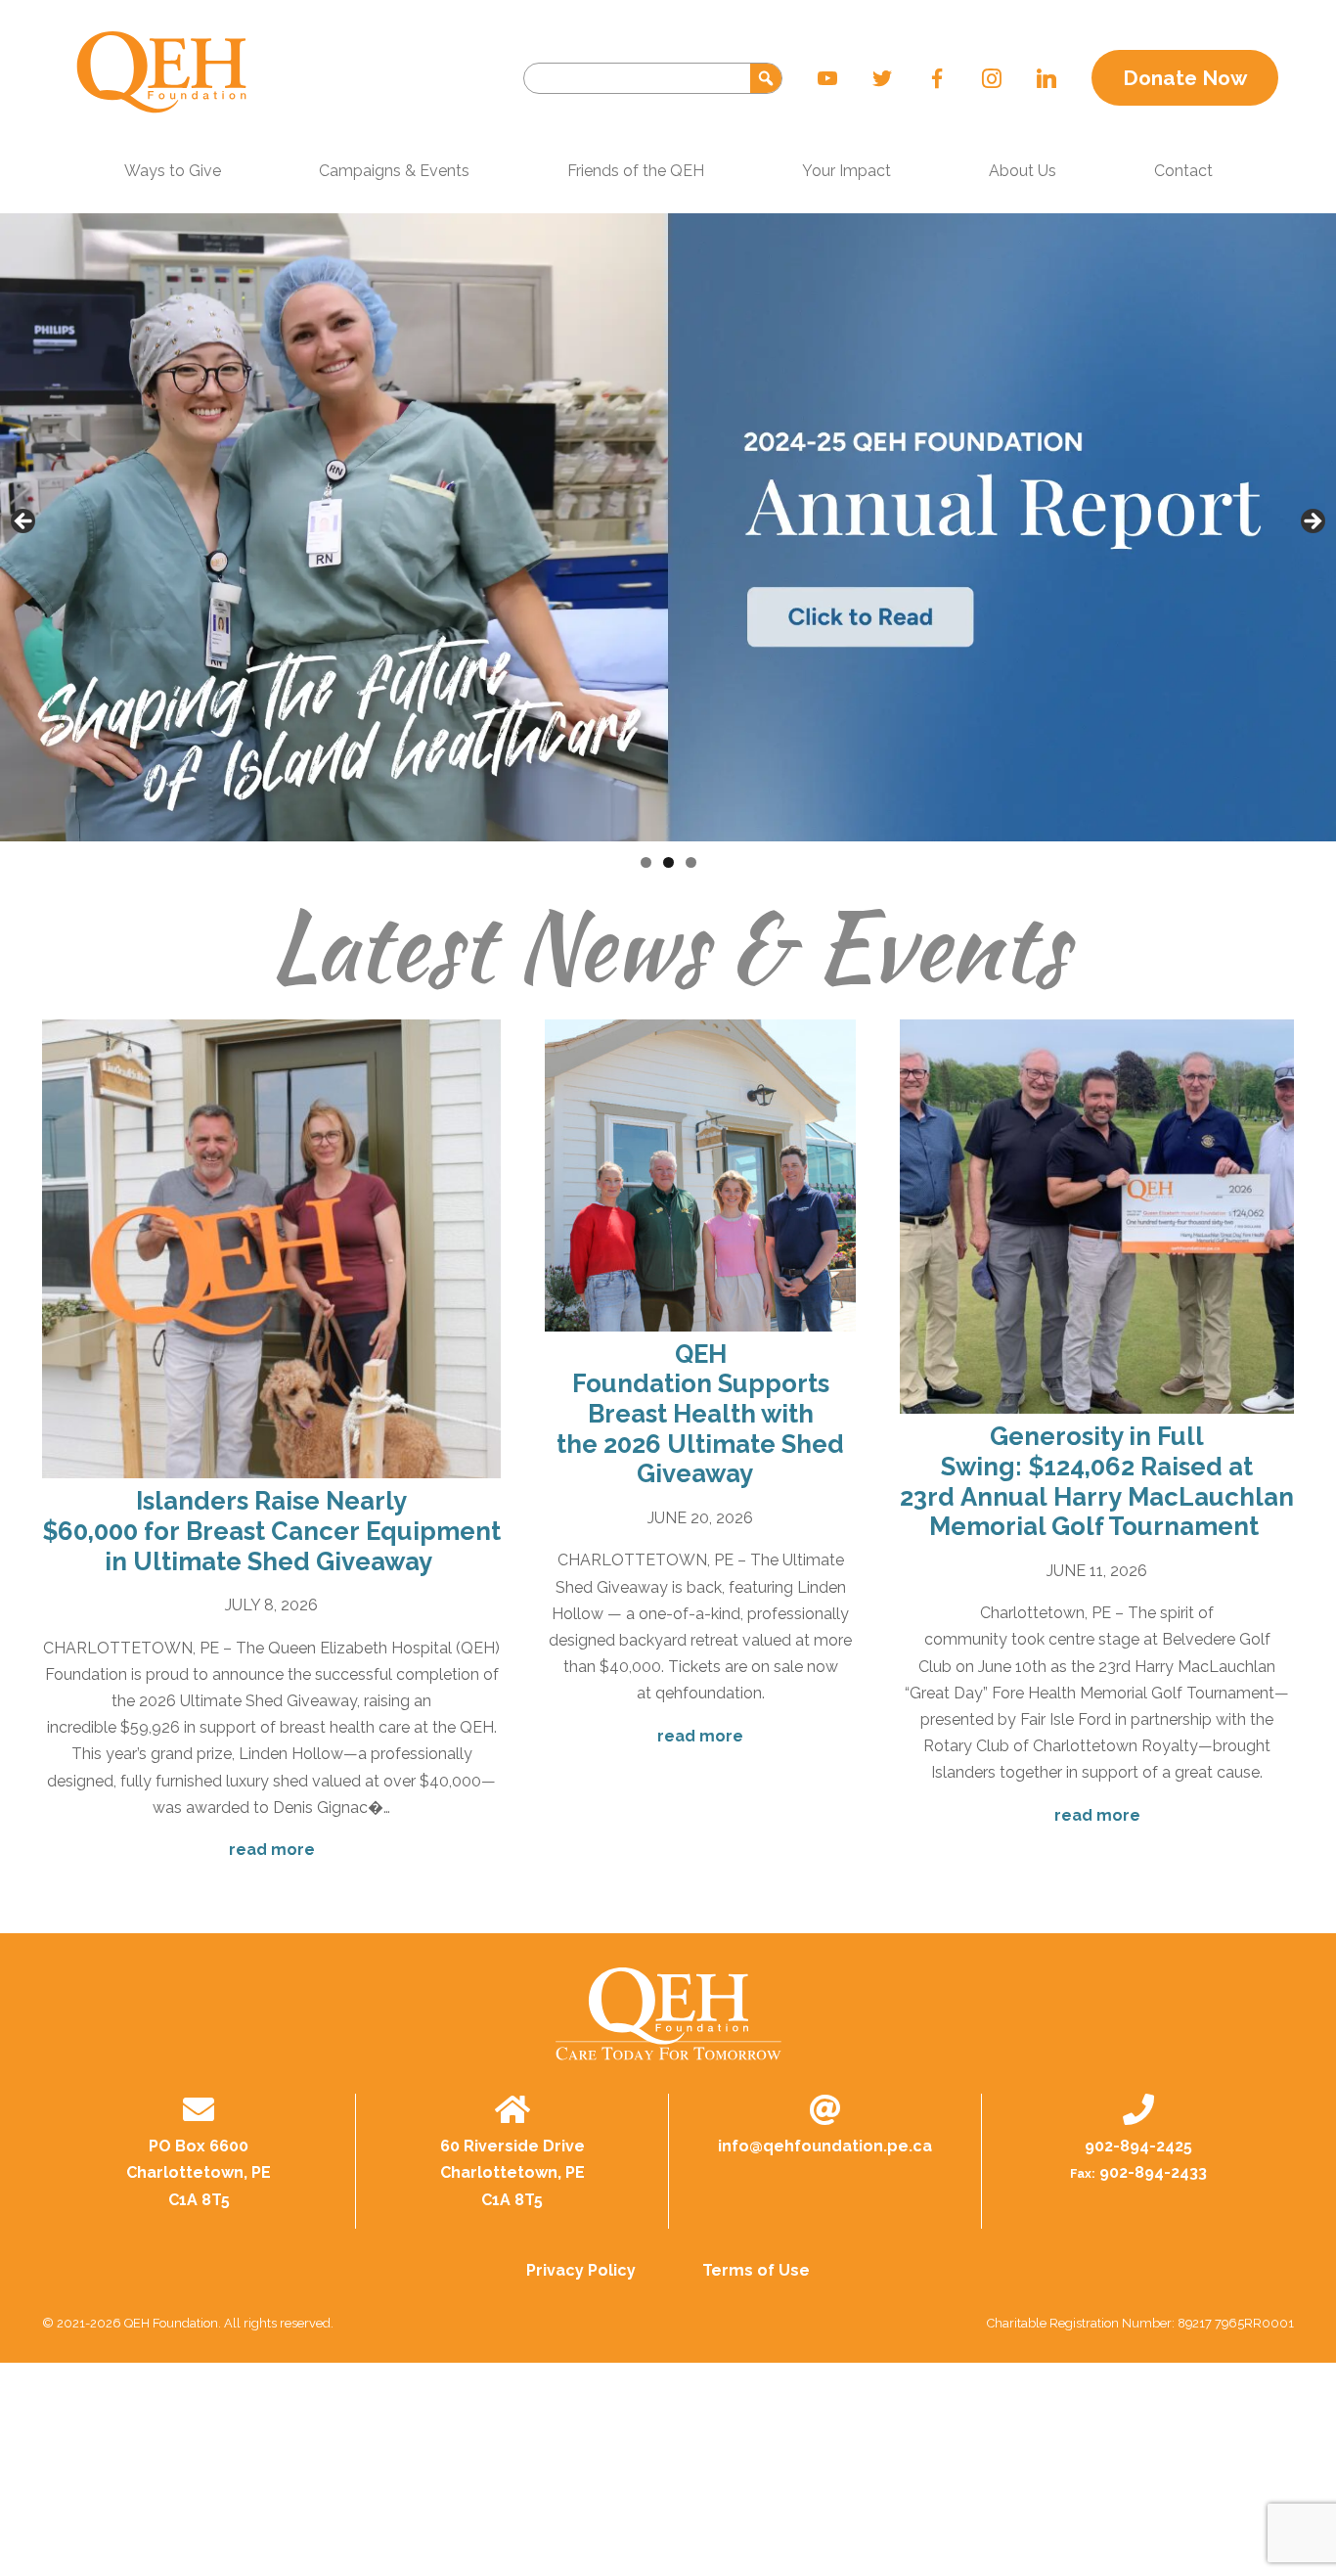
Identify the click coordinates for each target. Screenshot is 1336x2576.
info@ (825, 2146)
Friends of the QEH (636, 171)
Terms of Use (756, 2270)
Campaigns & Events (394, 171)
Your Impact (846, 171)
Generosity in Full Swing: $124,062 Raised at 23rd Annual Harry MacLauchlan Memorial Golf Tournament (1097, 1481)
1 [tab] (646, 862)
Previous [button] (24, 522)
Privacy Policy (581, 2270)
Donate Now (1185, 78)
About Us (1023, 171)
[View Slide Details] (668, 527)
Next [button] (1312, 522)
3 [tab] (691, 862)
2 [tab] (668, 862)
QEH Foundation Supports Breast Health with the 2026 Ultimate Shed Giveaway (700, 1414)
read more (272, 1850)
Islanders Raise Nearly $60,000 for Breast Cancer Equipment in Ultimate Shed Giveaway (271, 1531)
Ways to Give (173, 171)
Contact (1183, 171)
